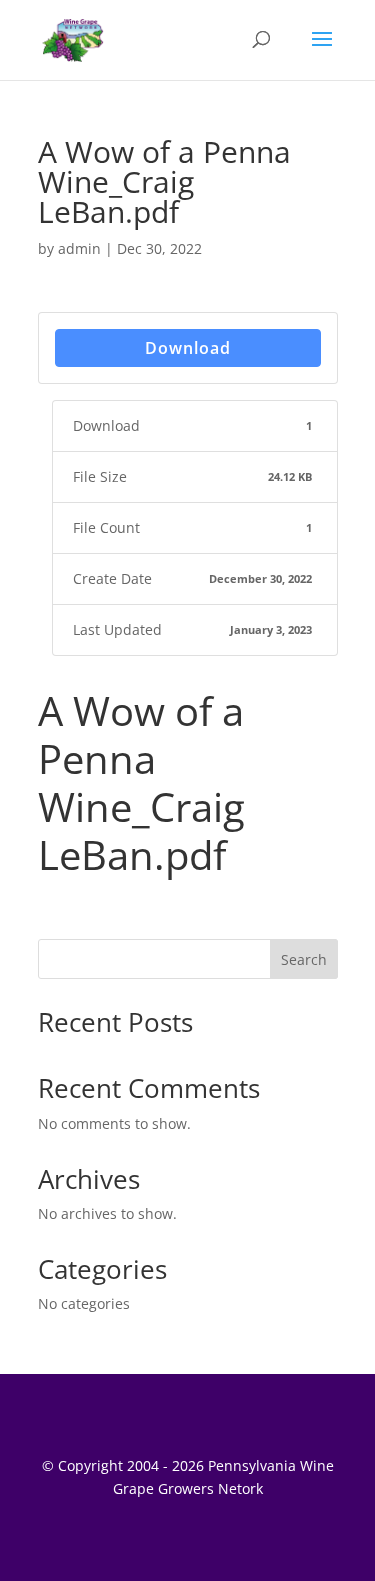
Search (304, 959)
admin (79, 248)
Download (188, 348)
